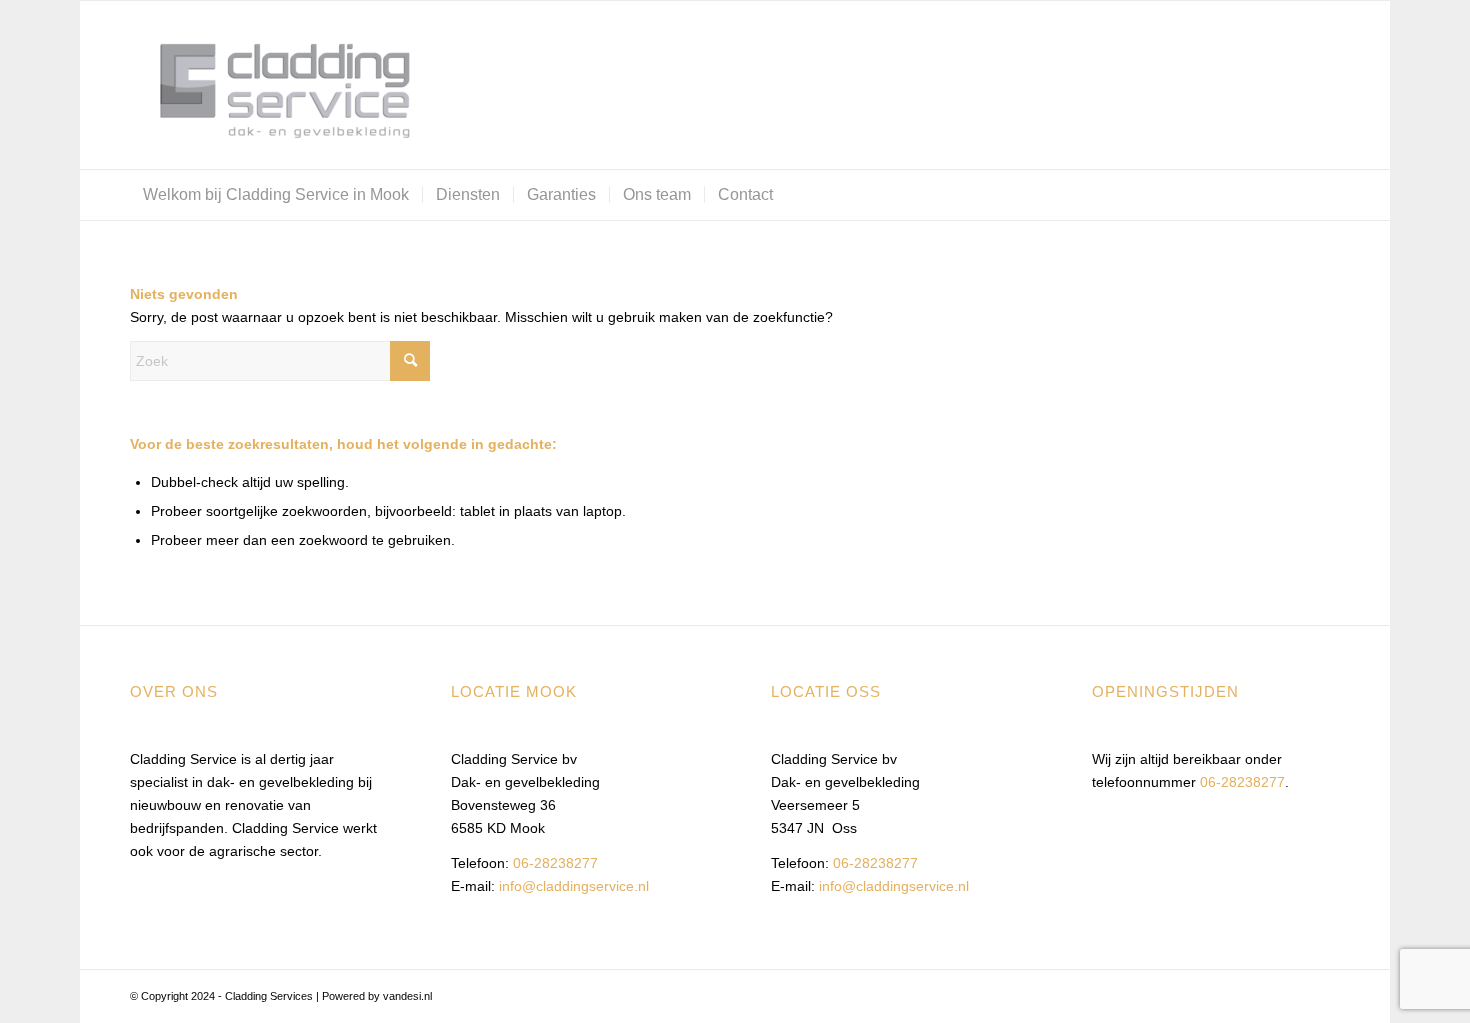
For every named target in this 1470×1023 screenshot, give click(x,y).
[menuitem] (276, 195)
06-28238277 (555, 863)
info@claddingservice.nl (574, 886)
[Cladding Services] (280, 85)
